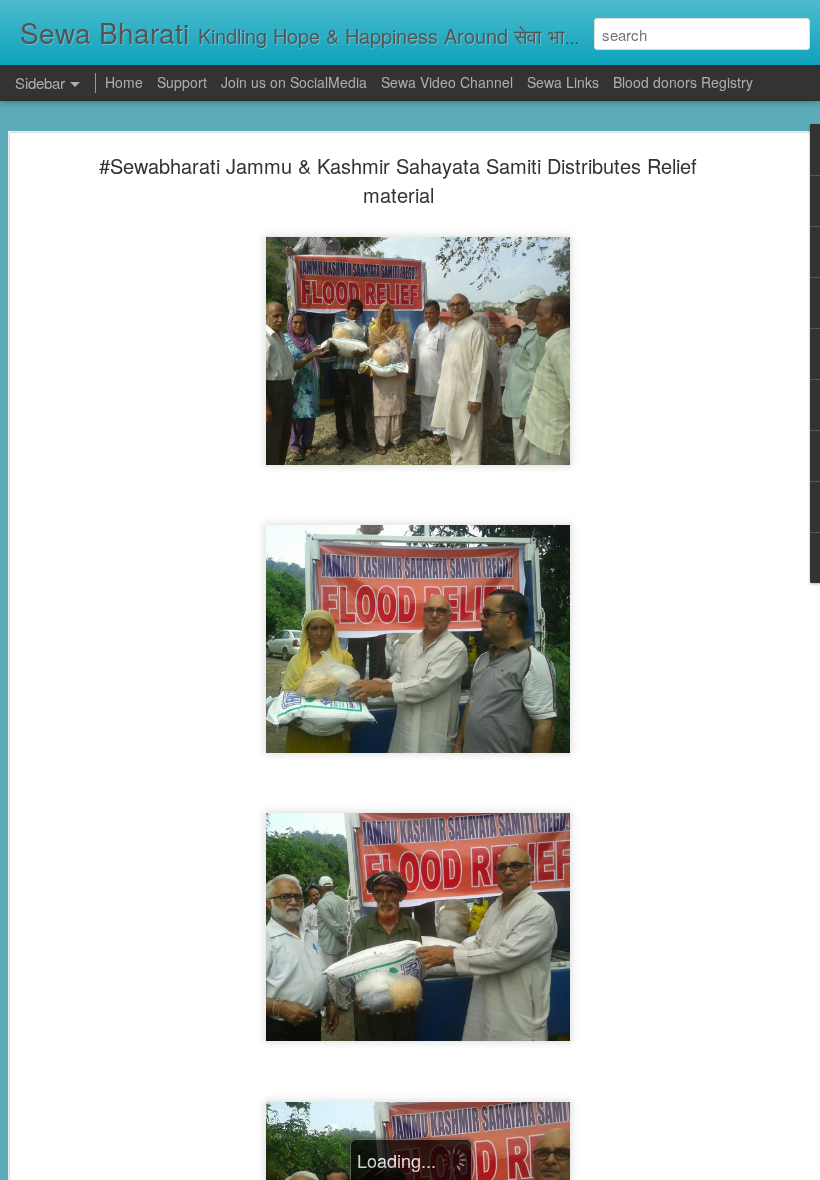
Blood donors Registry (683, 82)
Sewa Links (565, 82)
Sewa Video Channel (447, 82)
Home (124, 82)
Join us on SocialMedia (294, 82)
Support (182, 82)
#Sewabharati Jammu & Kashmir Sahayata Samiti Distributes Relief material (398, 180)
